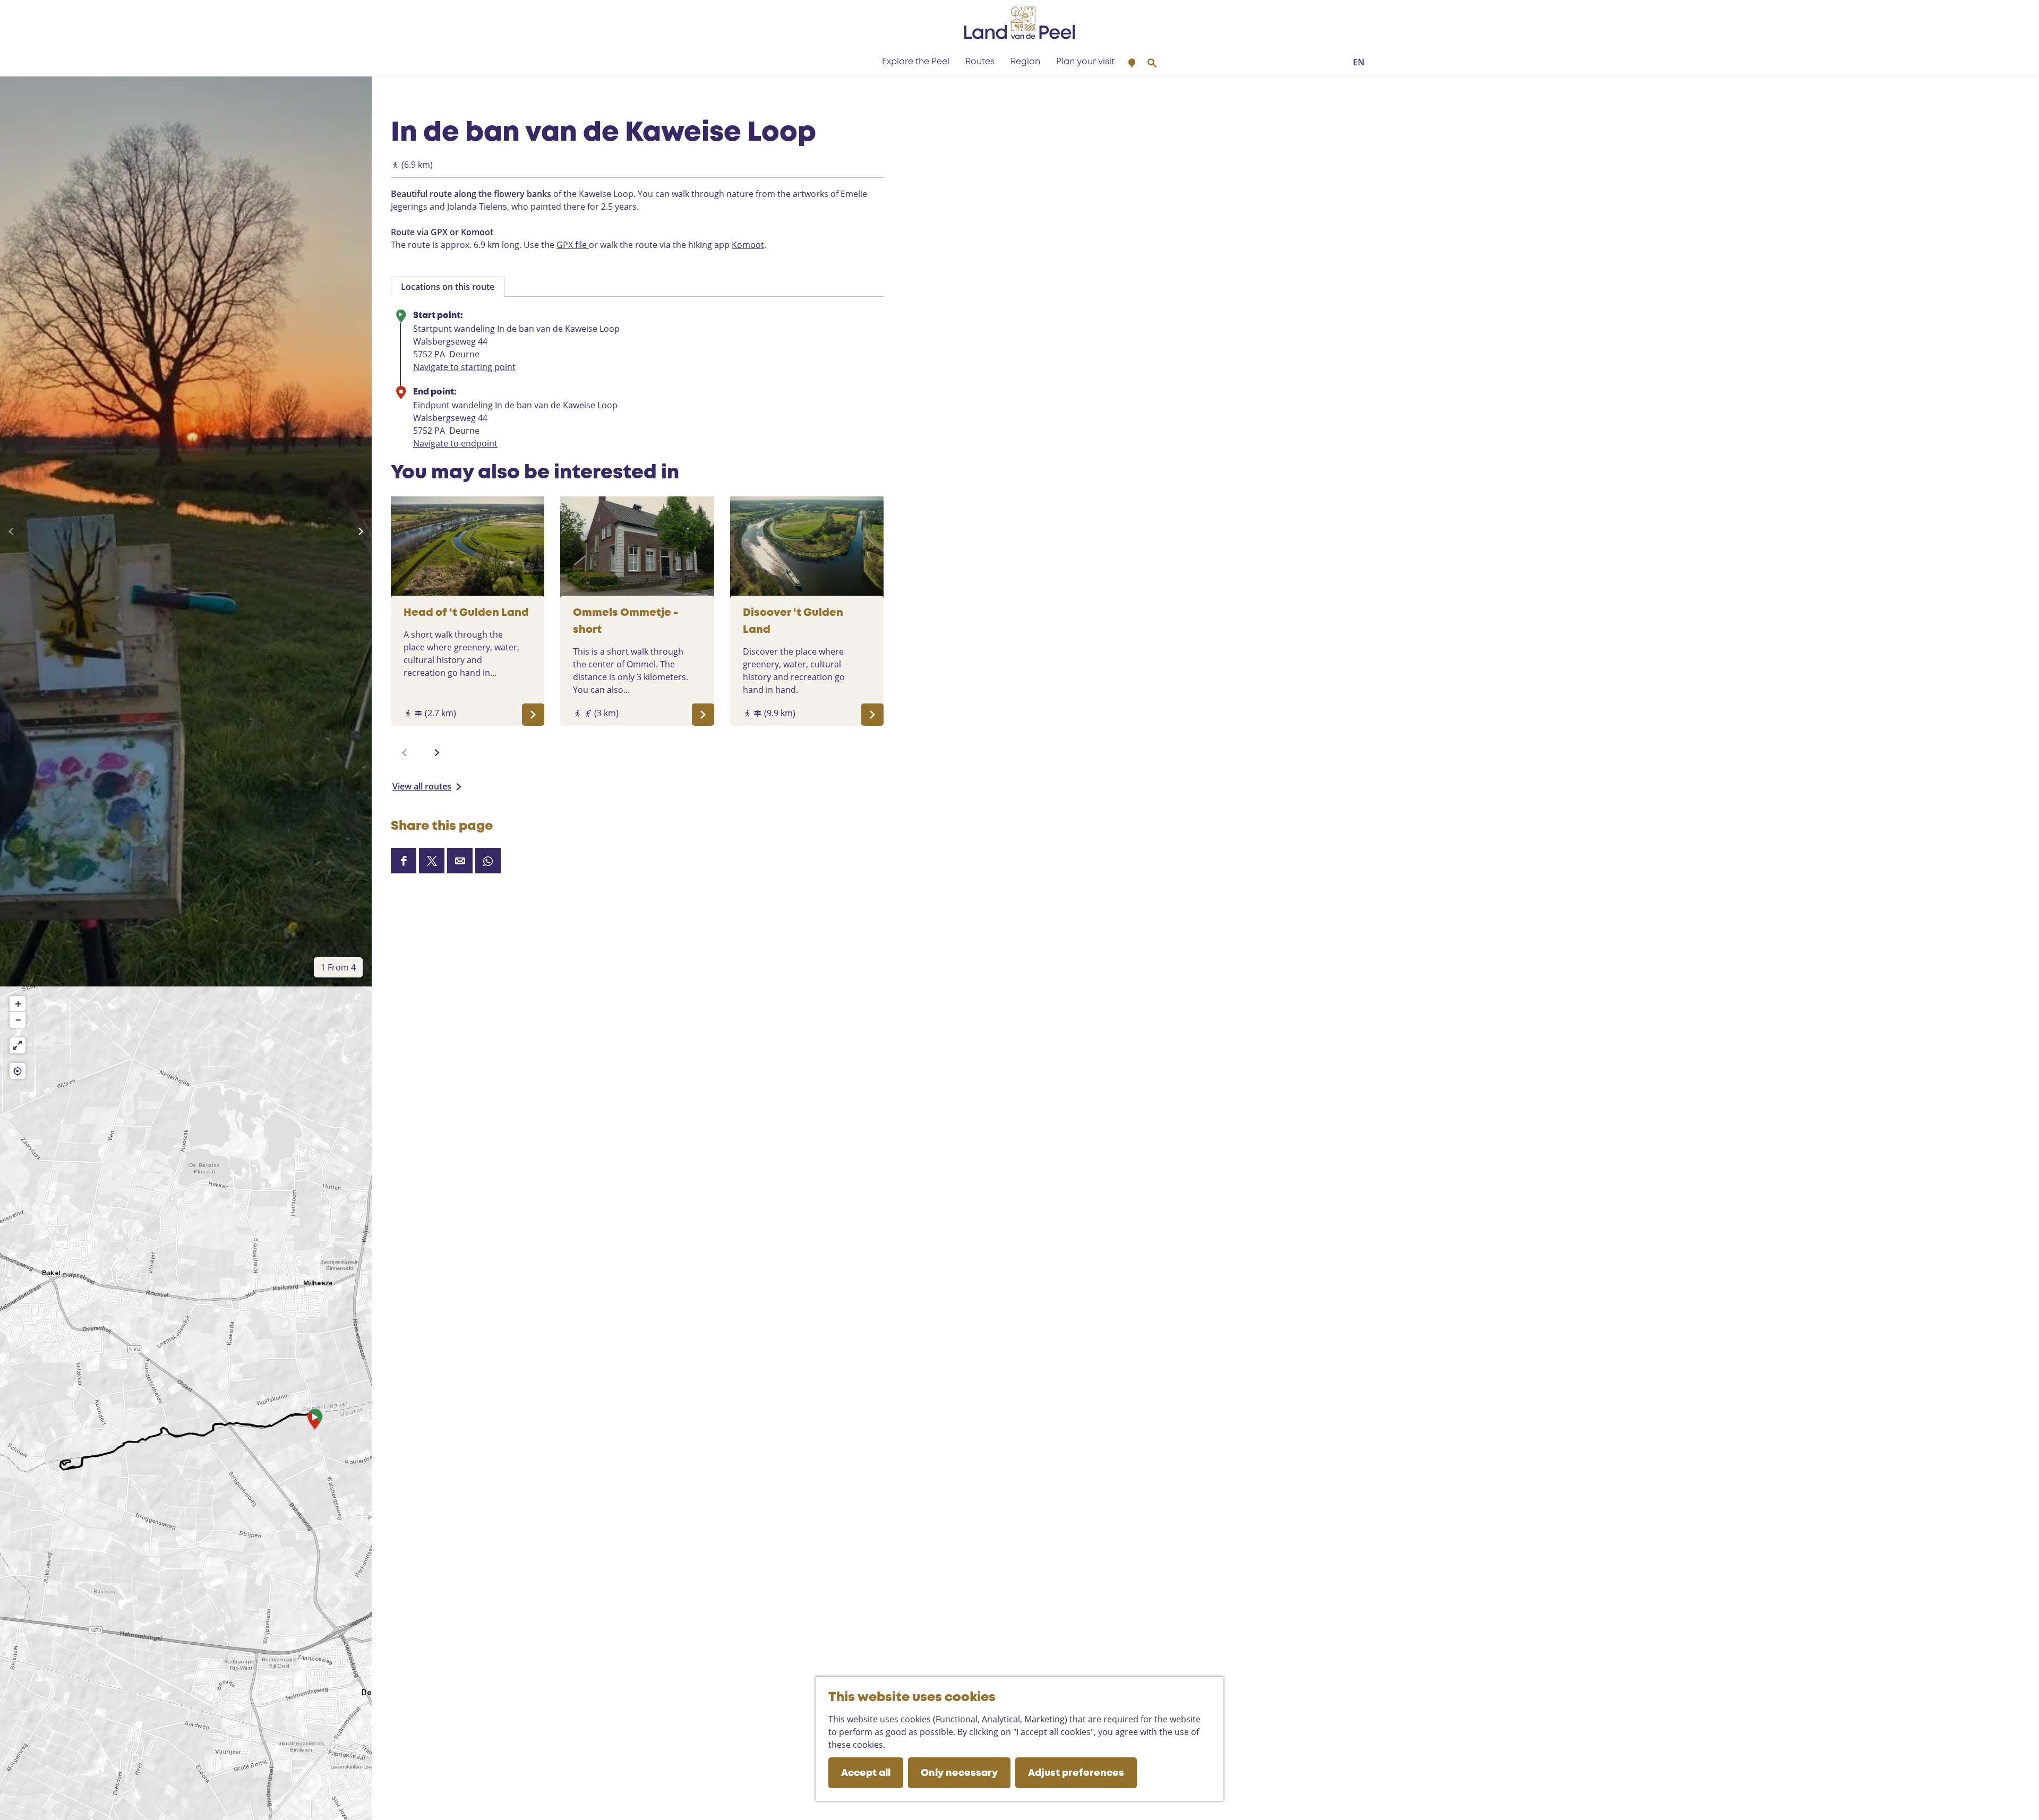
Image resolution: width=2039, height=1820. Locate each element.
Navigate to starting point (464, 367)
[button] (315, 1422)
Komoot (748, 245)
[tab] (338, 967)
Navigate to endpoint (455, 443)
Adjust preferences (1076, 1773)
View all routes (422, 786)
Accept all (866, 1773)
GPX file (573, 245)
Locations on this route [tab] (448, 287)
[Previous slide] (11, 531)
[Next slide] (361, 531)
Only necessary (959, 1773)
